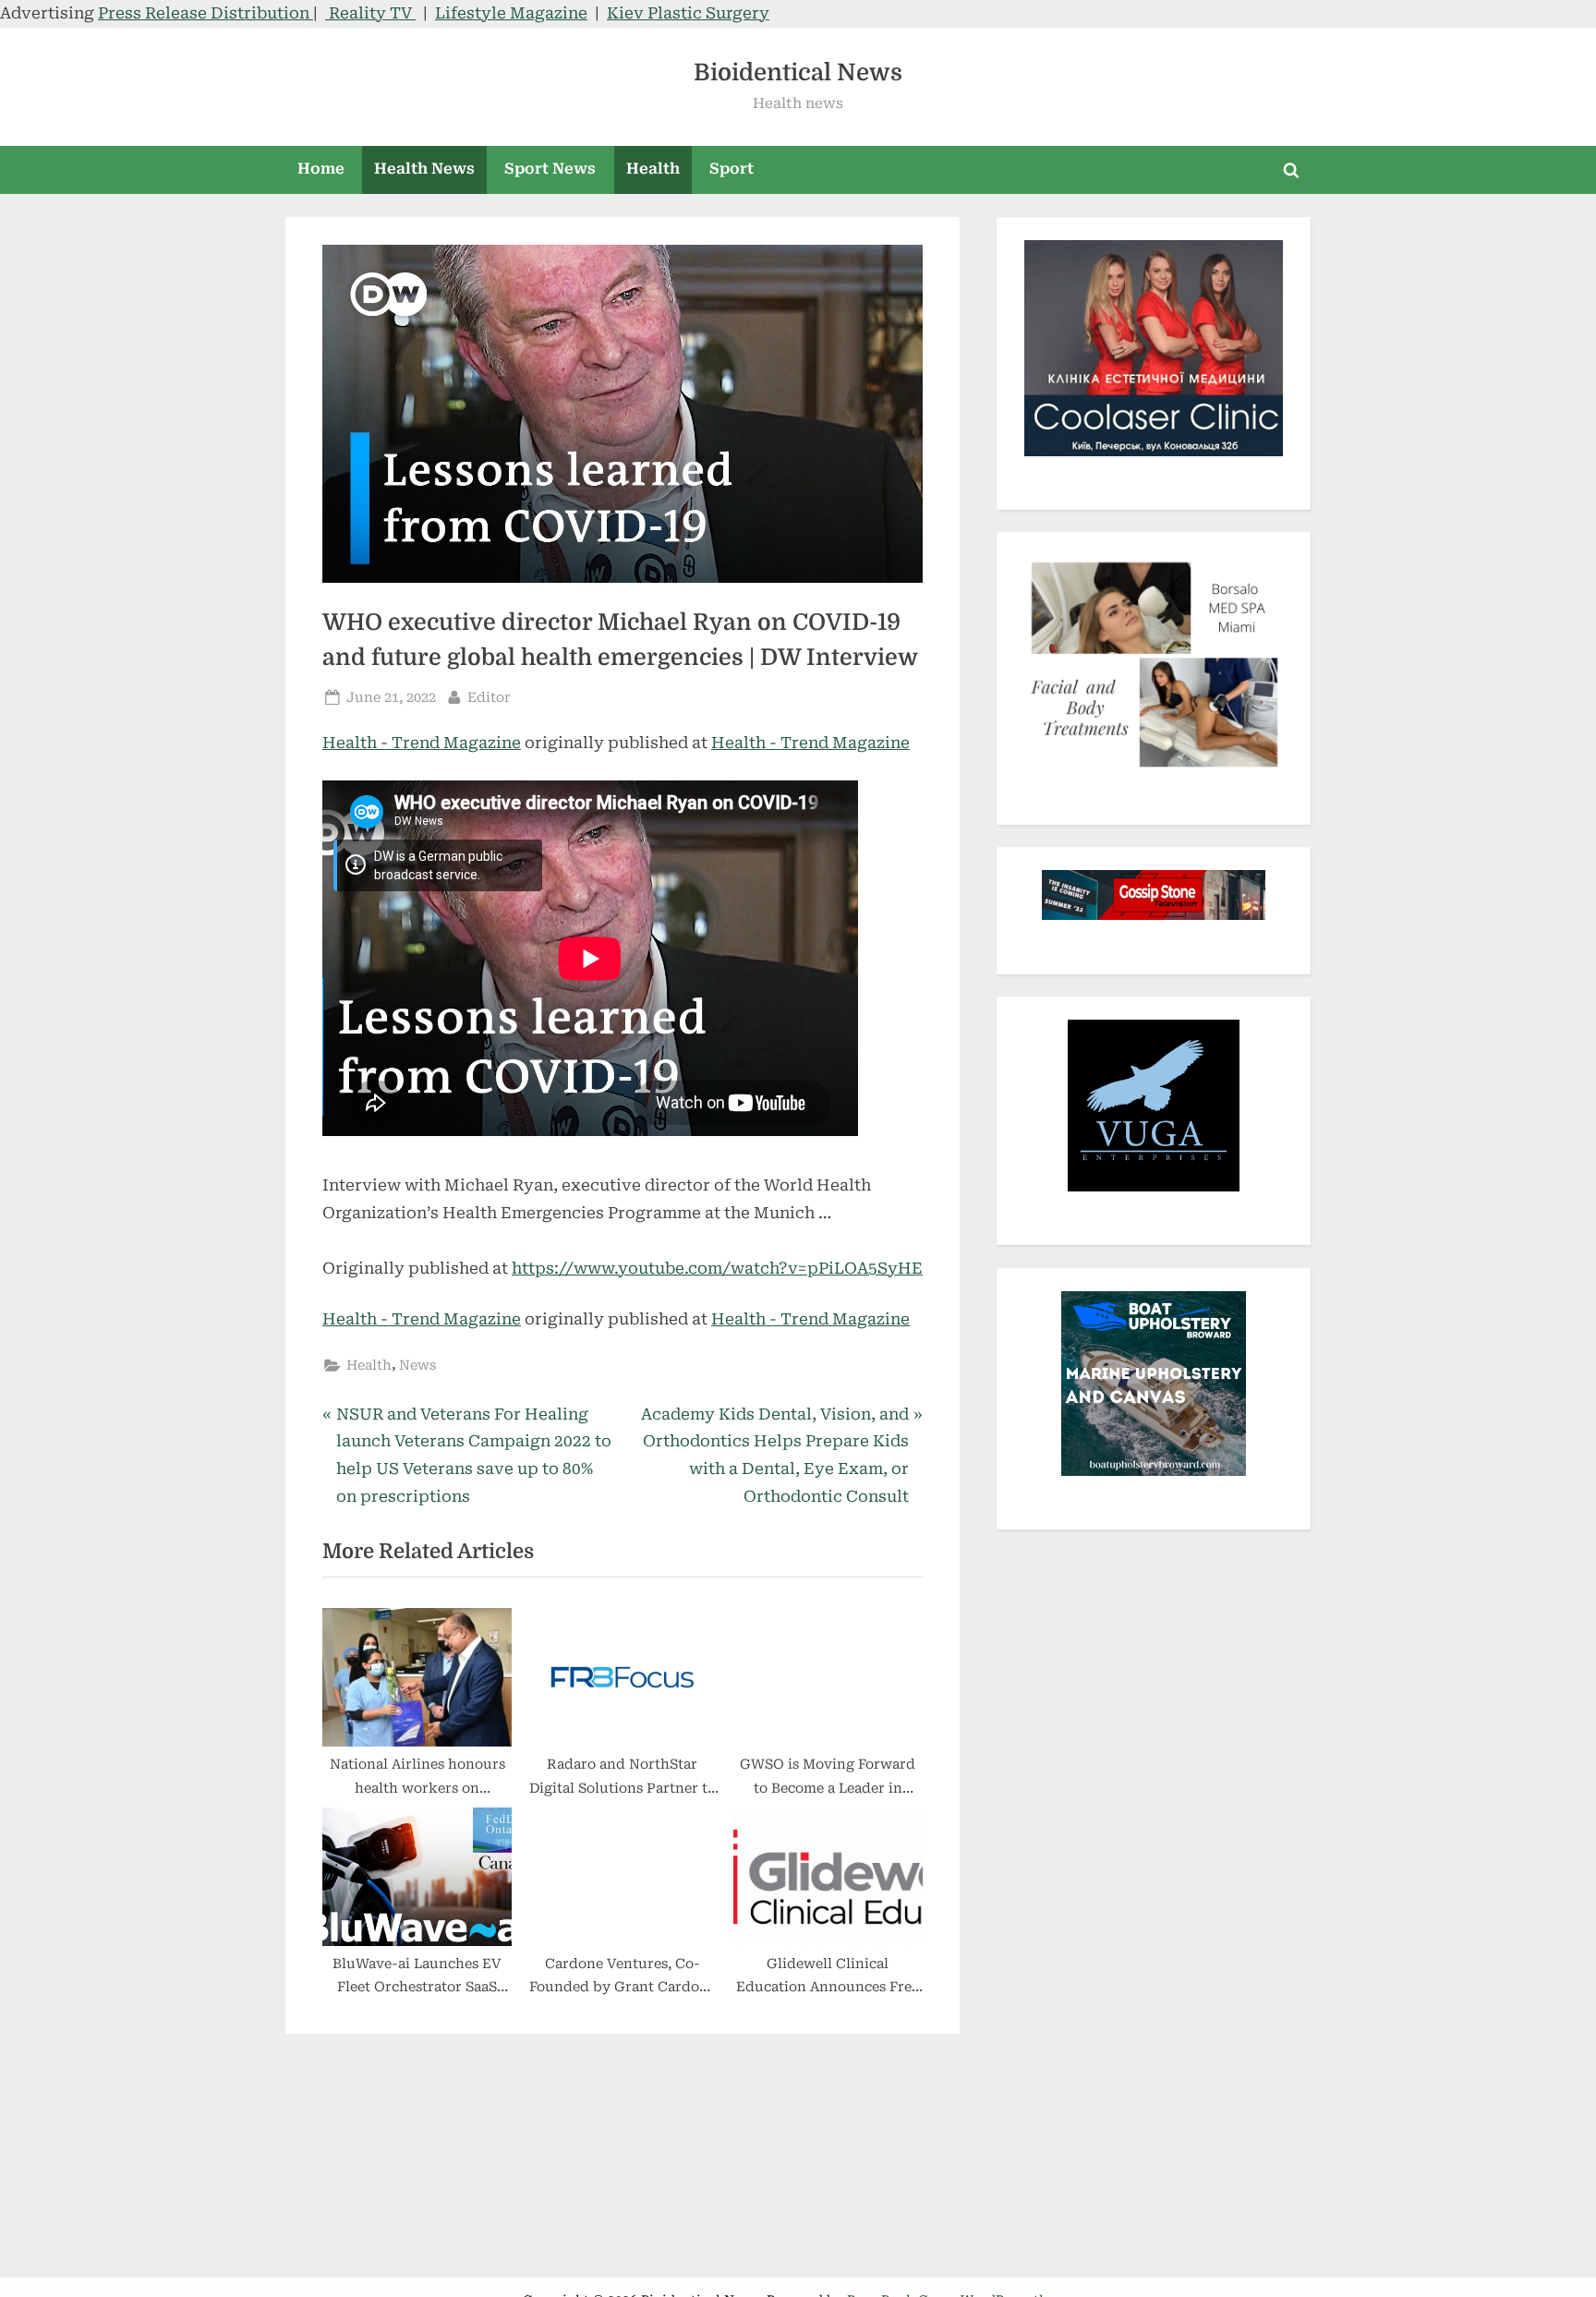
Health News (424, 169)
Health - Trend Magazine (422, 743)
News (417, 1366)
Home (321, 169)
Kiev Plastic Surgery (688, 13)
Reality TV (370, 13)
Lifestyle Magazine (511, 13)
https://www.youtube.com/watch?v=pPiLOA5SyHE (717, 1268)
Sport (731, 169)
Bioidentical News (798, 73)
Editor (489, 697)
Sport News (550, 169)
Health (653, 169)
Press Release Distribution (206, 13)
